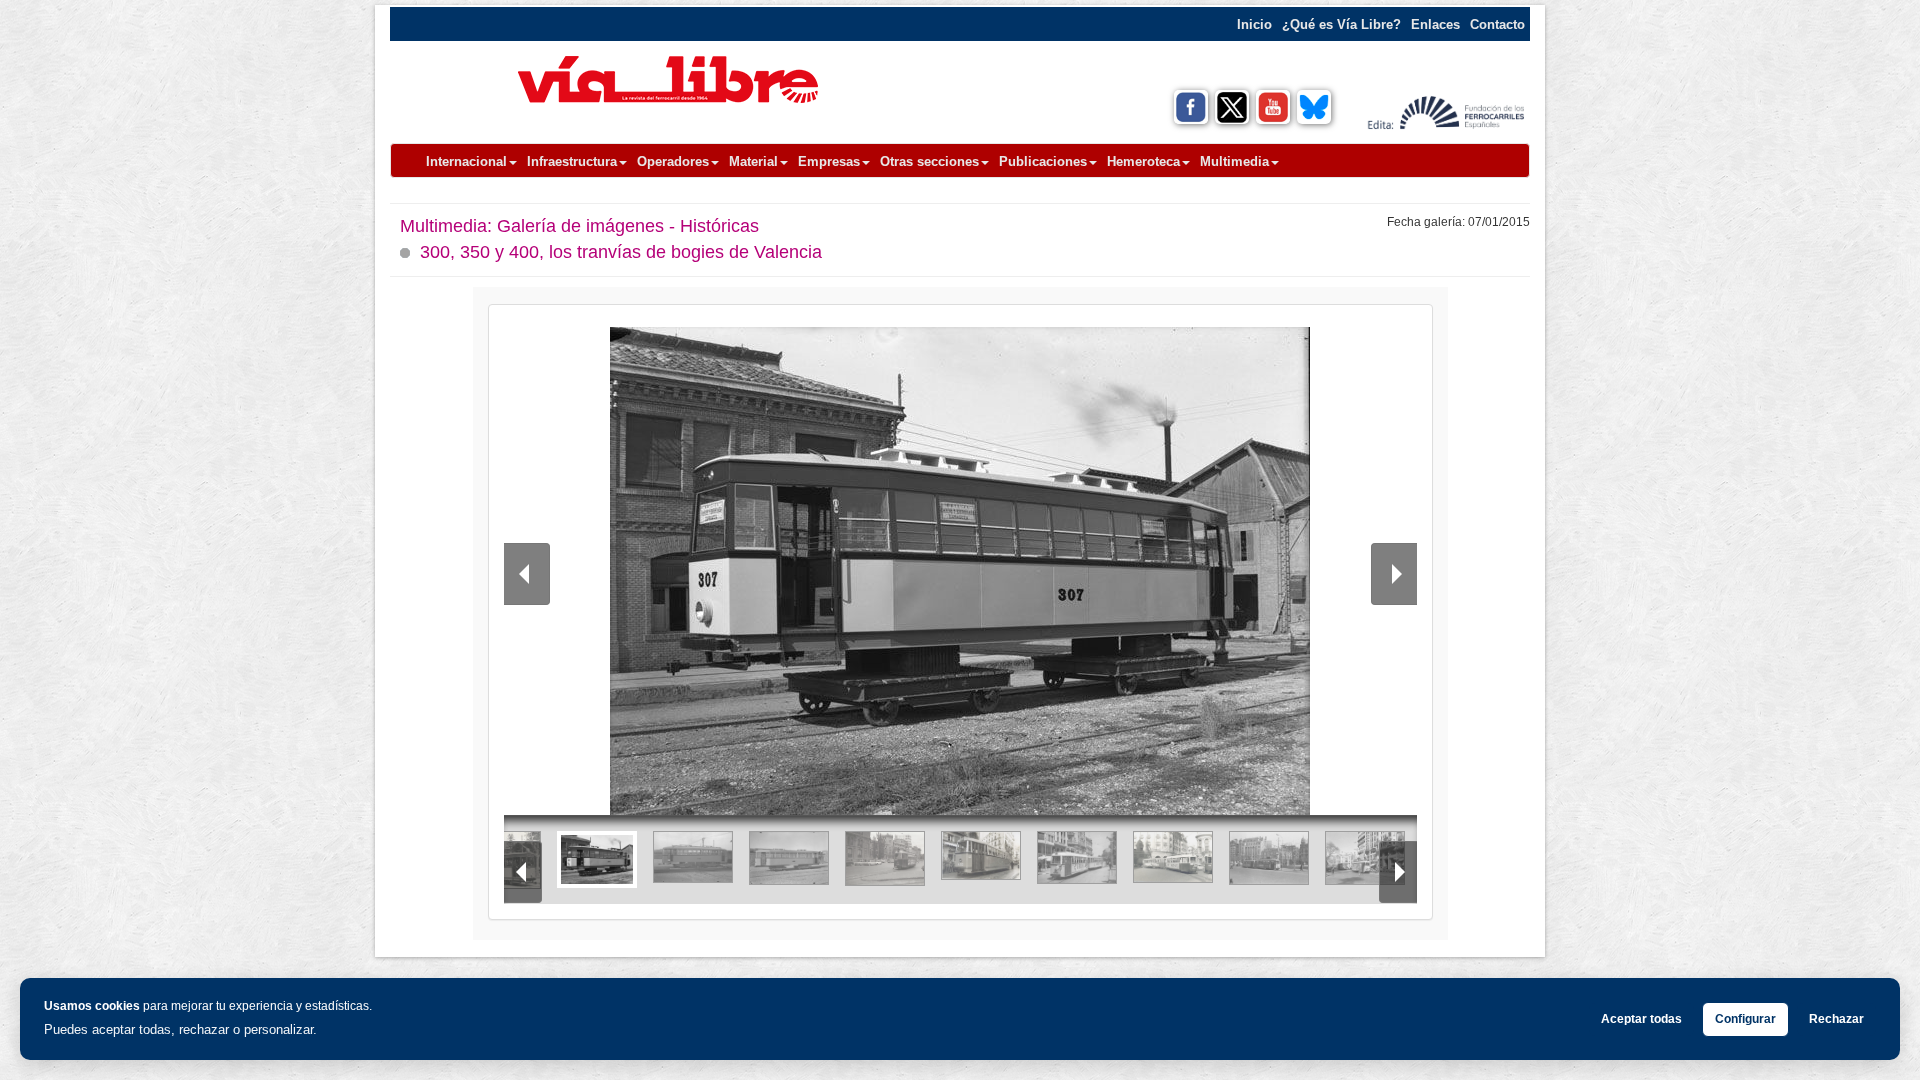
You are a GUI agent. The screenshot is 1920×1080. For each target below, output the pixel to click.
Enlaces (1435, 24)
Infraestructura (572, 161)
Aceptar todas (1641, 1019)
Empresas (829, 161)
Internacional (466, 161)
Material (753, 161)
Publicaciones (1043, 161)
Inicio (1254, 24)
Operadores (673, 161)
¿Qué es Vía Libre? (1341, 24)
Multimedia (1234, 161)
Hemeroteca (1143, 161)
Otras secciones (929, 161)
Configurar (1745, 1019)
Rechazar (1836, 1019)
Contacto (1497, 24)
